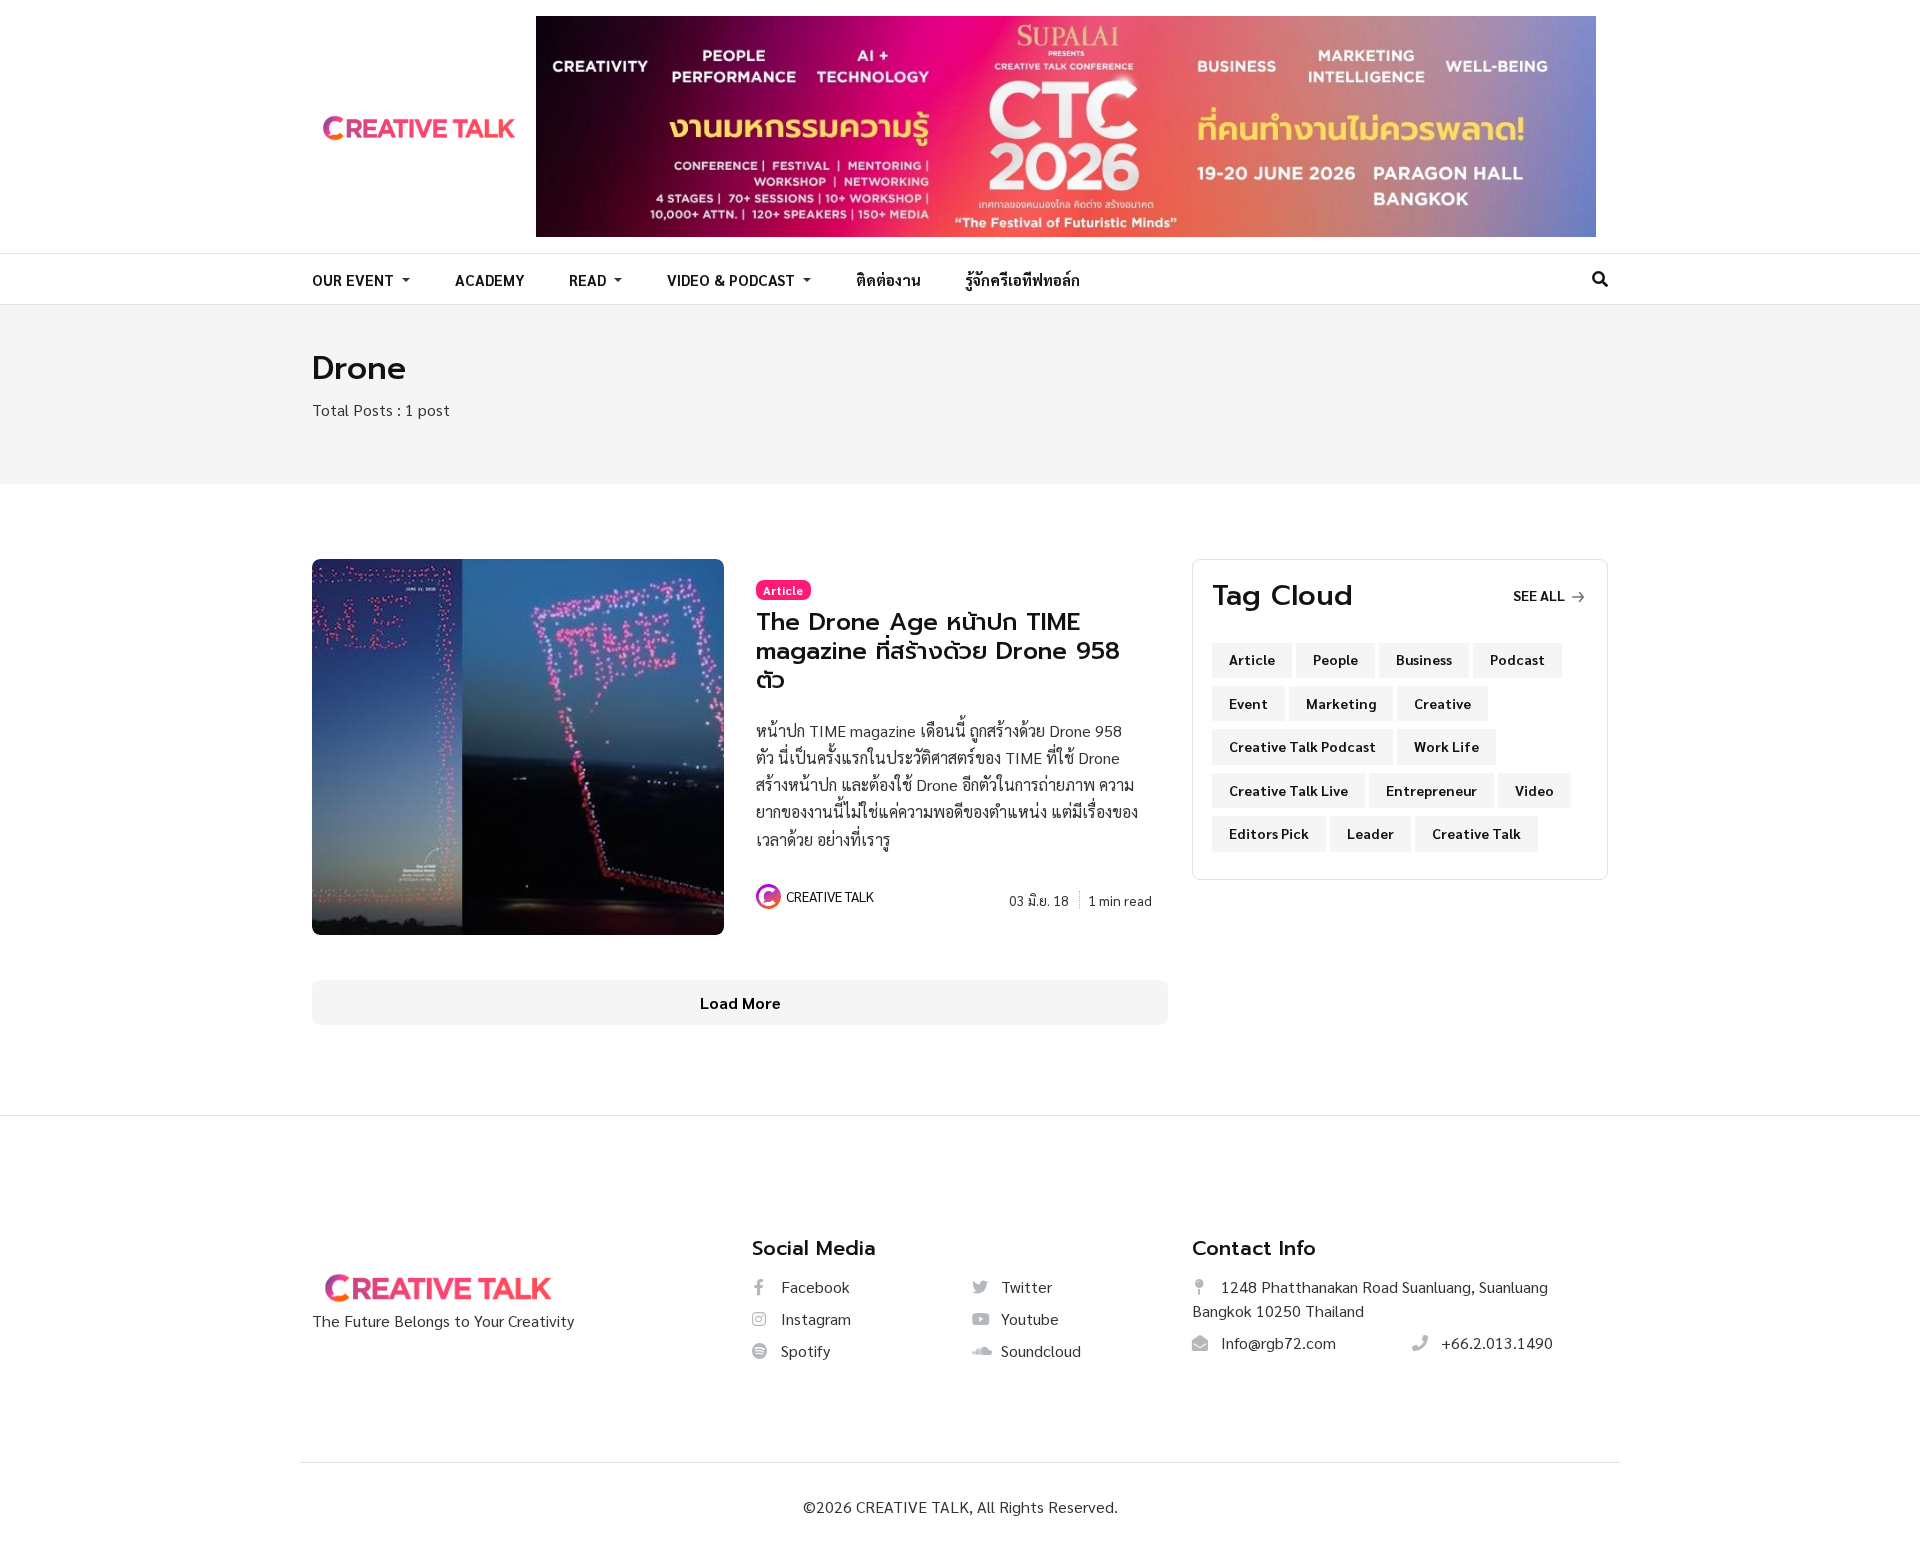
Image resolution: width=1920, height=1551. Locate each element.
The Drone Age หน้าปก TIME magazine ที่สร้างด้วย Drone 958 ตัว (938, 651)
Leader (1370, 833)
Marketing (1341, 703)
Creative (1442, 703)
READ (589, 279)
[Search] (1600, 278)
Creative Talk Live (1288, 790)
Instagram (814, 1318)
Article (783, 590)
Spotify (803, 1350)
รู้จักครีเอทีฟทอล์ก (1022, 279)
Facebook (813, 1286)
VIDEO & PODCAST (733, 279)
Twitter (1024, 1286)
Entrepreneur (1431, 790)
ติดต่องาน (888, 279)
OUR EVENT (355, 279)
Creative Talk (1476, 833)
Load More (740, 1002)
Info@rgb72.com (1276, 1342)
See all (1540, 595)
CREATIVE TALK (830, 896)
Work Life (1446, 746)
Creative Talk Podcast (1302, 746)
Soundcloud (1039, 1350)
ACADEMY (490, 279)
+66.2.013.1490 (1495, 1342)
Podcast (1517, 659)
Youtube (1028, 1318)
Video (1534, 790)
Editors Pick (1269, 833)
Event (1248, 703)
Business (1424, 659)
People (1335, 659)
